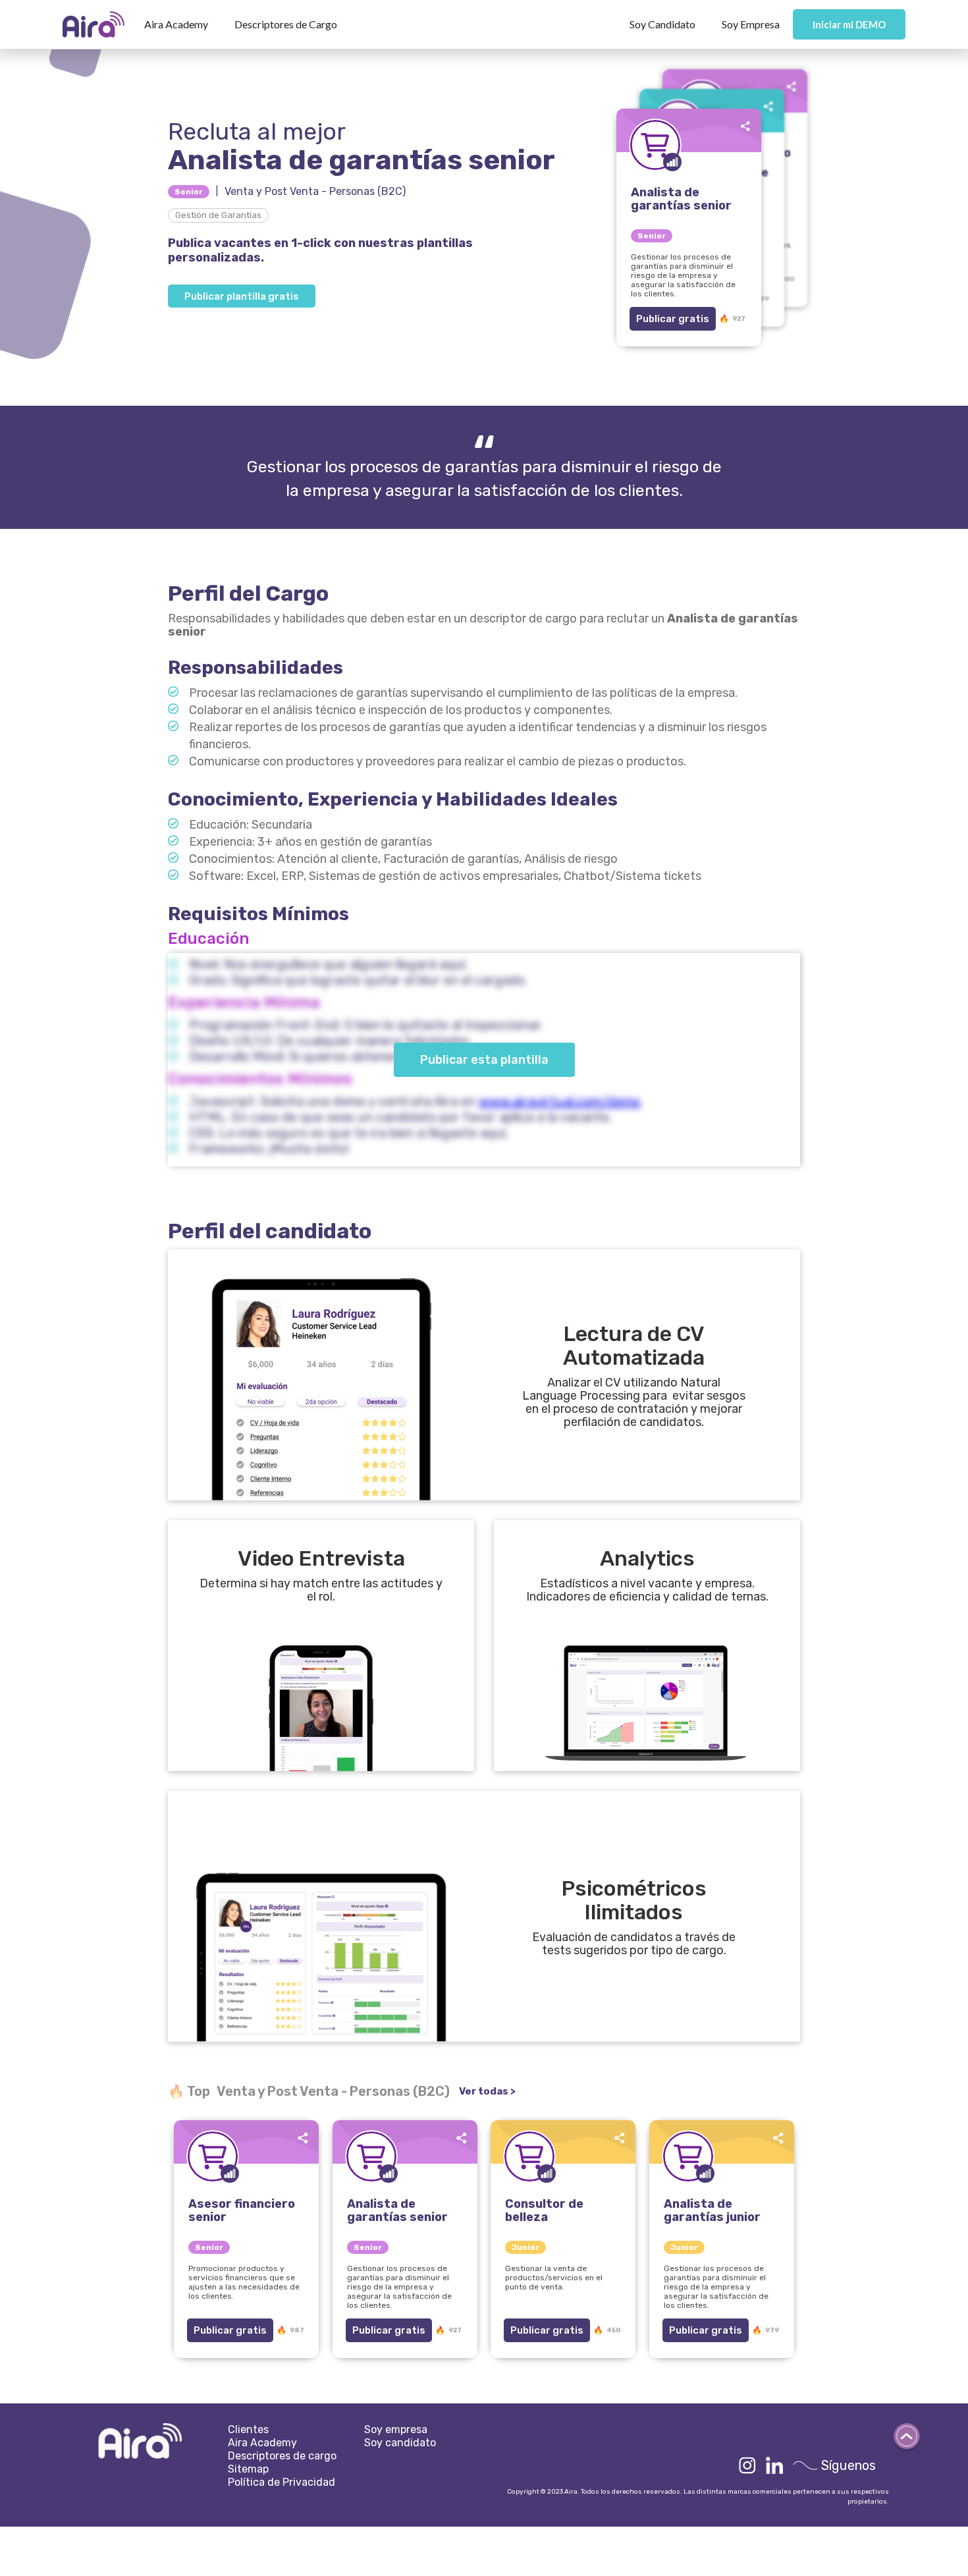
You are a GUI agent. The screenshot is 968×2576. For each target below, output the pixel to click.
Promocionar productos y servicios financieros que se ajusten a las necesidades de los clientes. (244, 2282)
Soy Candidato (662, 24)
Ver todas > (487, 2091)
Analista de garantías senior (397, 2210)
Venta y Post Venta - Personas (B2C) (315, 191)
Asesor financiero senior (242, 2210)
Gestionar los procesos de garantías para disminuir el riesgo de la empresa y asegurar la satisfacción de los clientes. (399, 2287)
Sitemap (248, 2469)
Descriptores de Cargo (286, 24)
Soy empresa (396, 2429)
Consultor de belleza (544, 2210)
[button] (176, 24)
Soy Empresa (751, 24)
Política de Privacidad (282, 2482)
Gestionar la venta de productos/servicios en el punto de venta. (554, 2278)
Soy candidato (400, 2443)
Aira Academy (176, 24)
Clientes (248, 2429)
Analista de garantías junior (712, 2210)
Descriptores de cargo (282, 2456)
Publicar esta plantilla (484, 1060)
